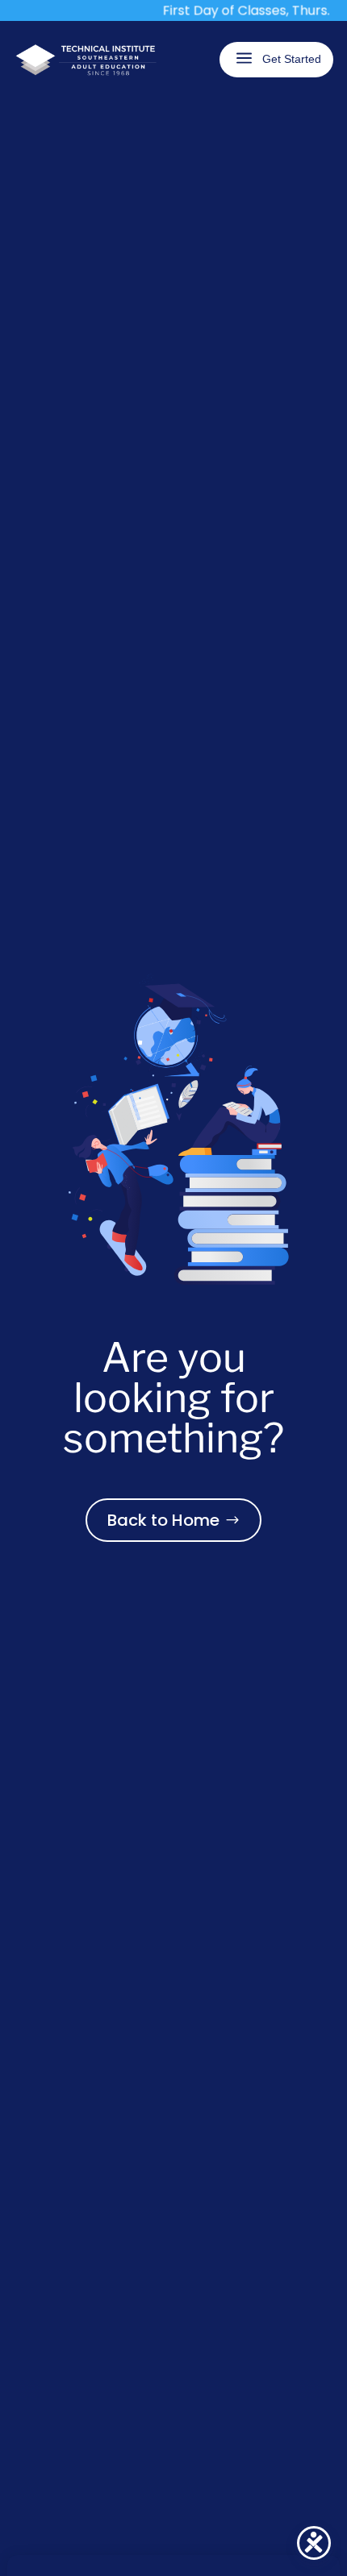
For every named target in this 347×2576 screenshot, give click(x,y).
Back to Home (163, 1520)
